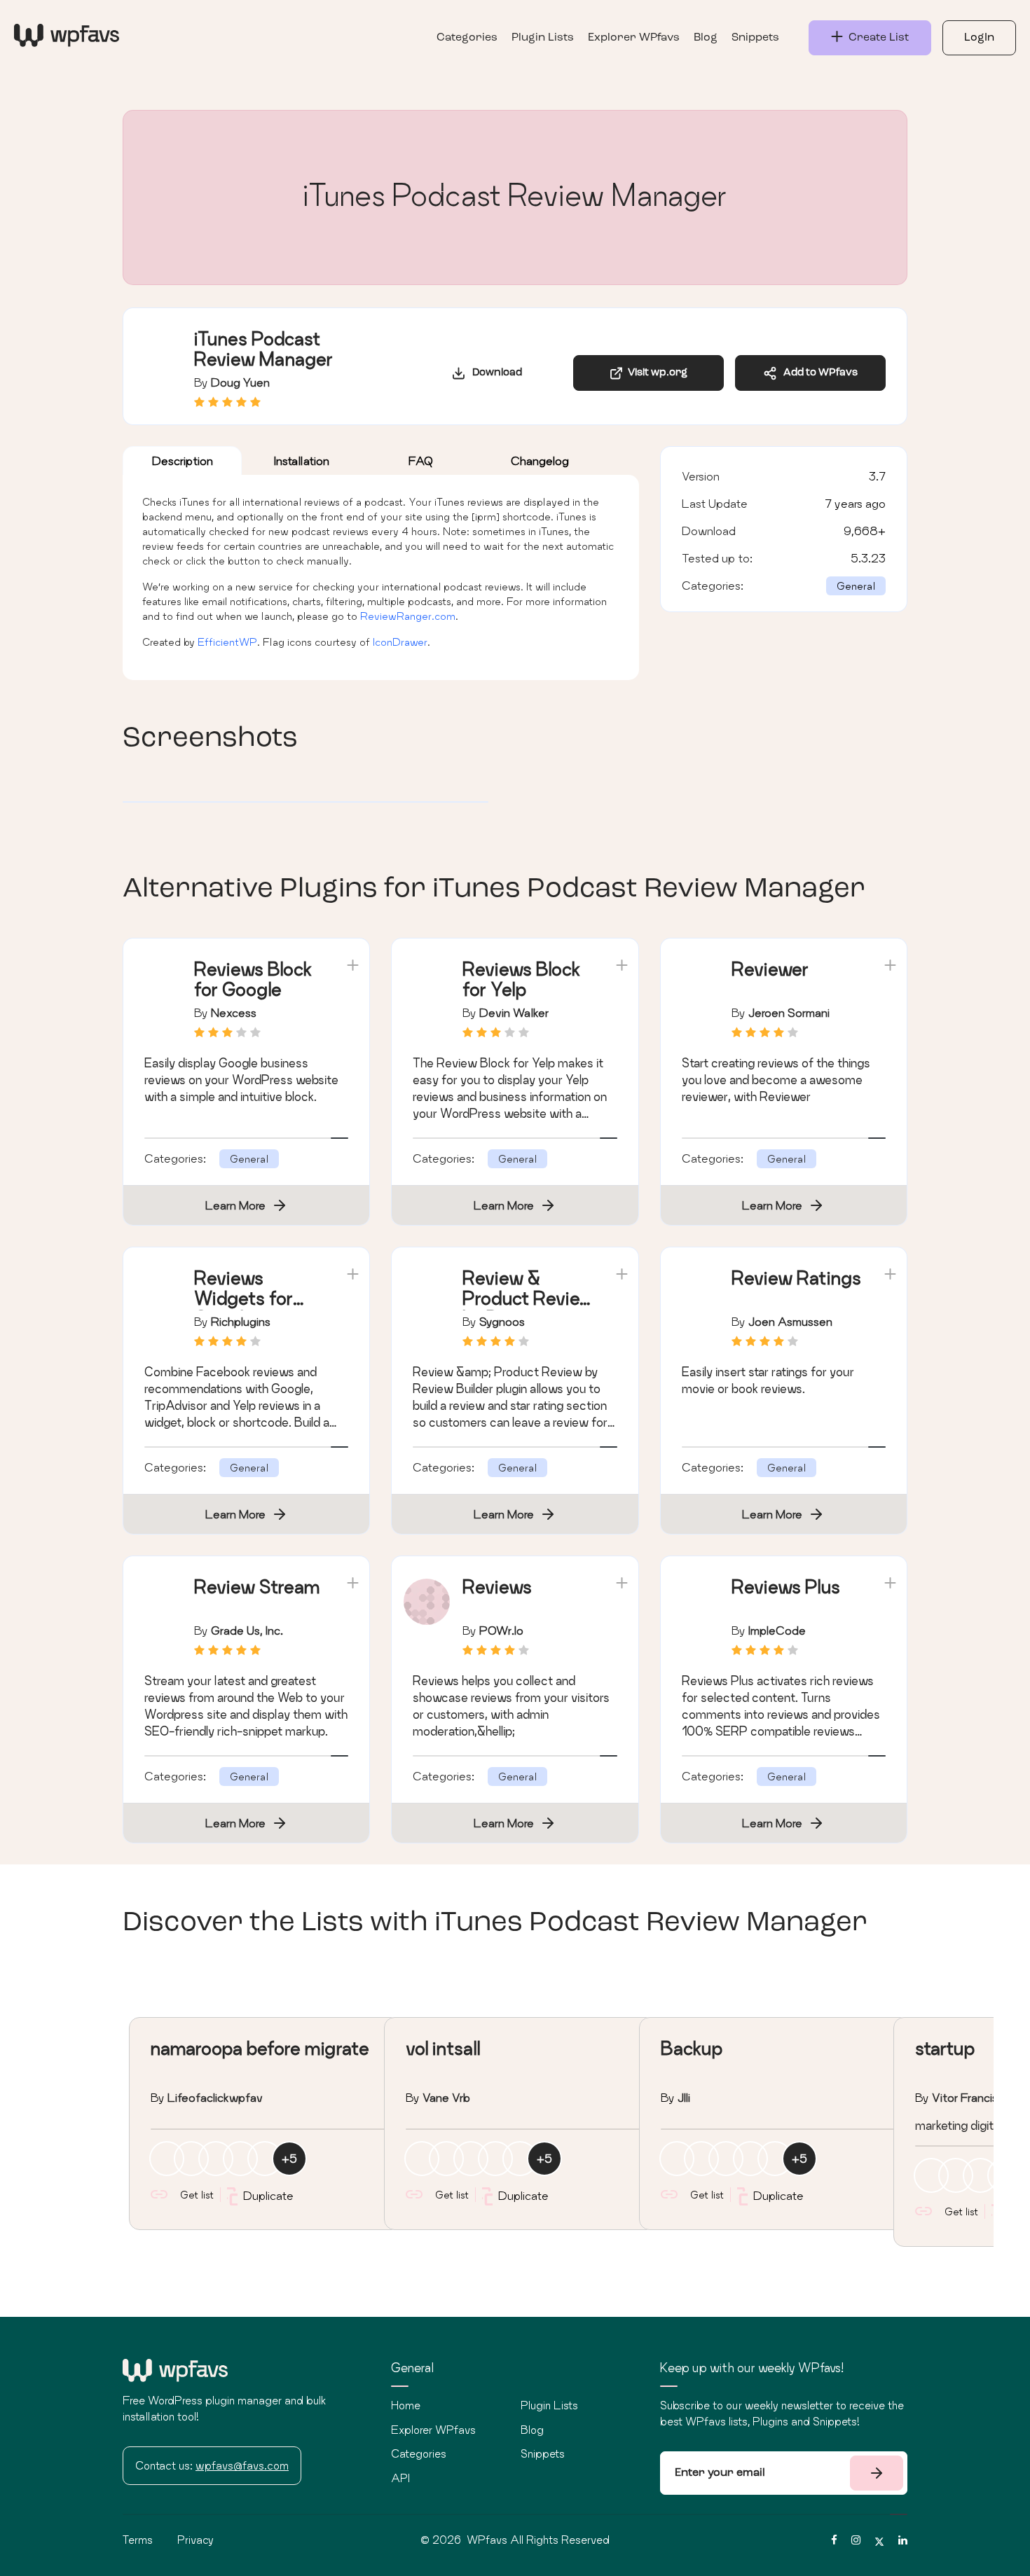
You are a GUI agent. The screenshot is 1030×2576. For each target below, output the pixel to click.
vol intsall (443, 2048)
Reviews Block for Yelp (521, 979)
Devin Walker (514, 1012)
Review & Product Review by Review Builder (528, 1308)
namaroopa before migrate (260, 2048)
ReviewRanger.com (408, 616)
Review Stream (257, 1587)
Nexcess (234, 1012)
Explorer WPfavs (634, 38)
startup (945, 2048)
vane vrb (446, 2097)
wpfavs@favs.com (242, 2465)
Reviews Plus (786, 1587)
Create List (876, 38)
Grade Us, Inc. (247, 1630)
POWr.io (501, 1630)
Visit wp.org (655, 373)
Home (406, 2405)
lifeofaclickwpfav (215, 2097)
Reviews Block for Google (253, 979)
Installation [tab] (302, 461)
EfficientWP (227, 642)
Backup (692, 2048)
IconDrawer (400, 642)
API (400, 2478)
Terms (138, 2540)
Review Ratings (796, 1278)
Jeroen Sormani (789, 1012)
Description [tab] (183, 461)
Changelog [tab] (540, 461)
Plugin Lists (543, 38)
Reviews (497, 1587)
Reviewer (770, 969)
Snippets (755, 38)
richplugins (241, 1321)
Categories (467, 38)
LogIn (979, 38)
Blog (706, 38)
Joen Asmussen (790, 1321)
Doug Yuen (240, 382)
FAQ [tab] (421, 461)
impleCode (777, 1630)
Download (494, 373)
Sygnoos (502, 1321)
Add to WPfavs (817, 373)
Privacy (195, 2540)
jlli (684, 2097)
